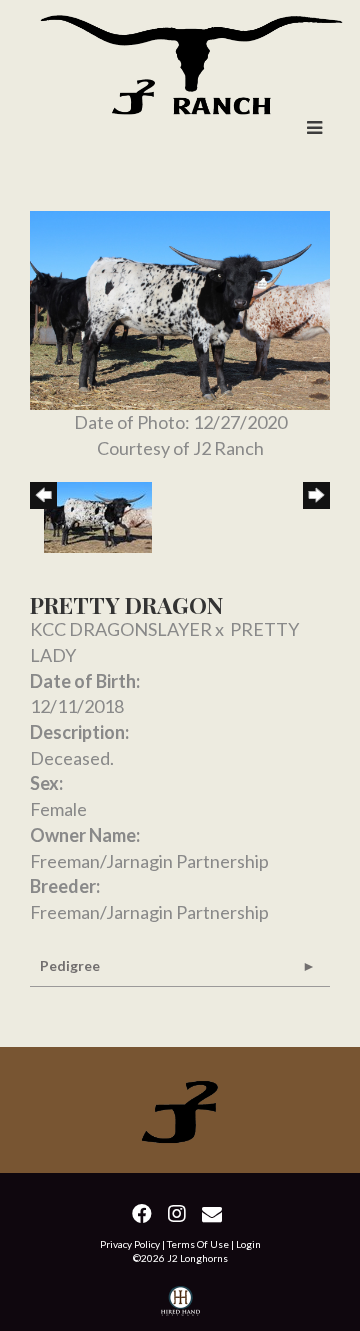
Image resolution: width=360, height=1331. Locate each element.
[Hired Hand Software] (180, 1303)
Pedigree (70, 965)
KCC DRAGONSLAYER (121, 629)
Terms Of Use (198, 1244)
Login (248, 1244)
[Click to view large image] (180, 308)
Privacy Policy (130, 1244)
